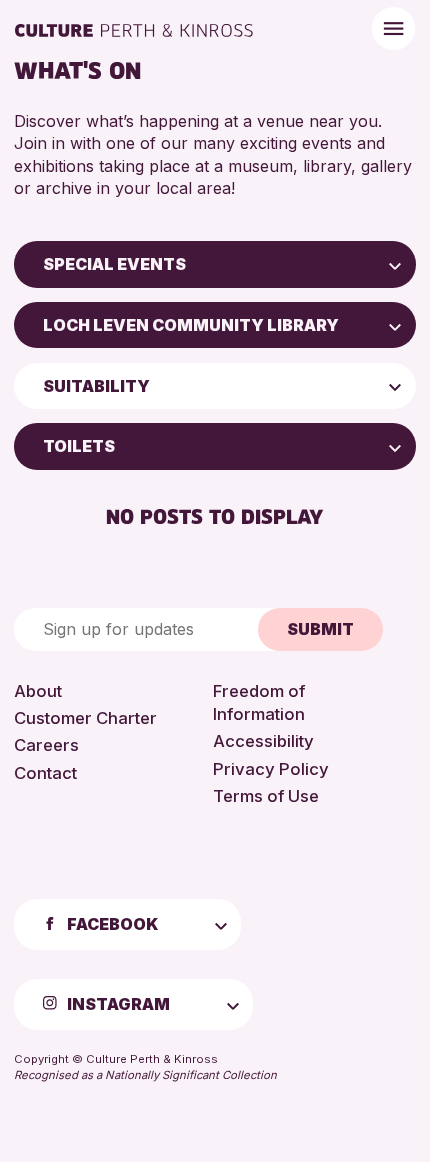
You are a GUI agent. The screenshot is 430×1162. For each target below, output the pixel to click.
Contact (45, 773)
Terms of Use (266, 796)
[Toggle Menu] (393, 28)
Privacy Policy (271, 769)
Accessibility (263, 741)
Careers (46, 745)
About (38, 691)
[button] (395, 264)
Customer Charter (85, 718)
